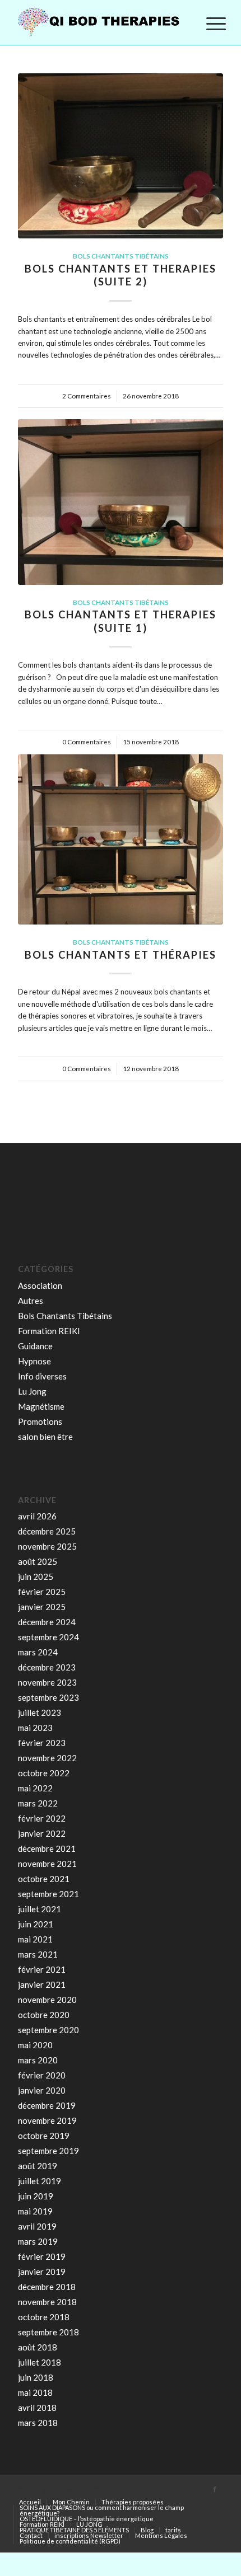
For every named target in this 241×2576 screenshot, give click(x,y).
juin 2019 (36, 2196)
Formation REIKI (49, 1331)
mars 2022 (38, 1803)
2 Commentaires (87, 396)
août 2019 (38, 2166)
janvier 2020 (42, 2090)
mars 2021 (38, 1954)
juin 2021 (36, 1924)
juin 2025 (36, 1576)
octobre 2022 (44, 1773)
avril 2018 (37, 2408)
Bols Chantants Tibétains (121, 256)
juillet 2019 (40, 2181)
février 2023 (42, 1743)
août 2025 (38, 1561)
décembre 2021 (47, 1848)
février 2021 (42, 1969)
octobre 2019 (44, 2136)
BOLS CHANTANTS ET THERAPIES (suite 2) (121, 275)
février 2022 (42, 1818)
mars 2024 (38, 1652)
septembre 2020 (48, 2030)
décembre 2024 (47, 1622)
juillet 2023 (40, 1712)
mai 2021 (35, 1939)
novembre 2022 (47, 1758)
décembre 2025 (47, 1531)
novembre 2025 (47, 1546)
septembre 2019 (48, 2151)
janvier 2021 (42, 1984)
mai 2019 (35, 2211)
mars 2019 (38, 2241)
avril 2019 (37, 2226)
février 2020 (42, 2075)
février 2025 (42, 1592)
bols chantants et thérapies (121, 955)
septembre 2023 (48, 1697)
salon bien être (45, 1437)
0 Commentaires (87, 742)
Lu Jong (32, 1391)
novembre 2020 (47, 2000)
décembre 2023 (47, 1667)
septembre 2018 (48, 2332)
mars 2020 (38, 2060)
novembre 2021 (47, 1864)
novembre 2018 (47, 2302)
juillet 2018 (40, 2362)
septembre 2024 (48, 1637)
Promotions (40, 1421)
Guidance (35, 1346)
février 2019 (42, 2256)
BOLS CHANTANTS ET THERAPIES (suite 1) (121, 621)
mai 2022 (35, 1788)
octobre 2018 (44, 2317)
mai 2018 (35, 2392)
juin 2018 (36, 2377)
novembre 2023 (47, 1682)
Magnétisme (41, 1406)
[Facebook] (215, 2489)
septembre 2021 (48, 1894)
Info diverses (42, 1376)
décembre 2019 (47, 2105)
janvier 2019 (42, 2272)
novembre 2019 (47, 2120)
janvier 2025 (42, 1607)
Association (40, 1285)
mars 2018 (38, 2423)
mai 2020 (35, 2045)
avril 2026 (37, 1516)
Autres (31, 1301)
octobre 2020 (44, 2015)
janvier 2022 (42, 1833)
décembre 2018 (47, 2287)
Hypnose (34, 1361)
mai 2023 (35, 1728)
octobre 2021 (44, 1879)
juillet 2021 (40, 1909)
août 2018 (38, 2347)
